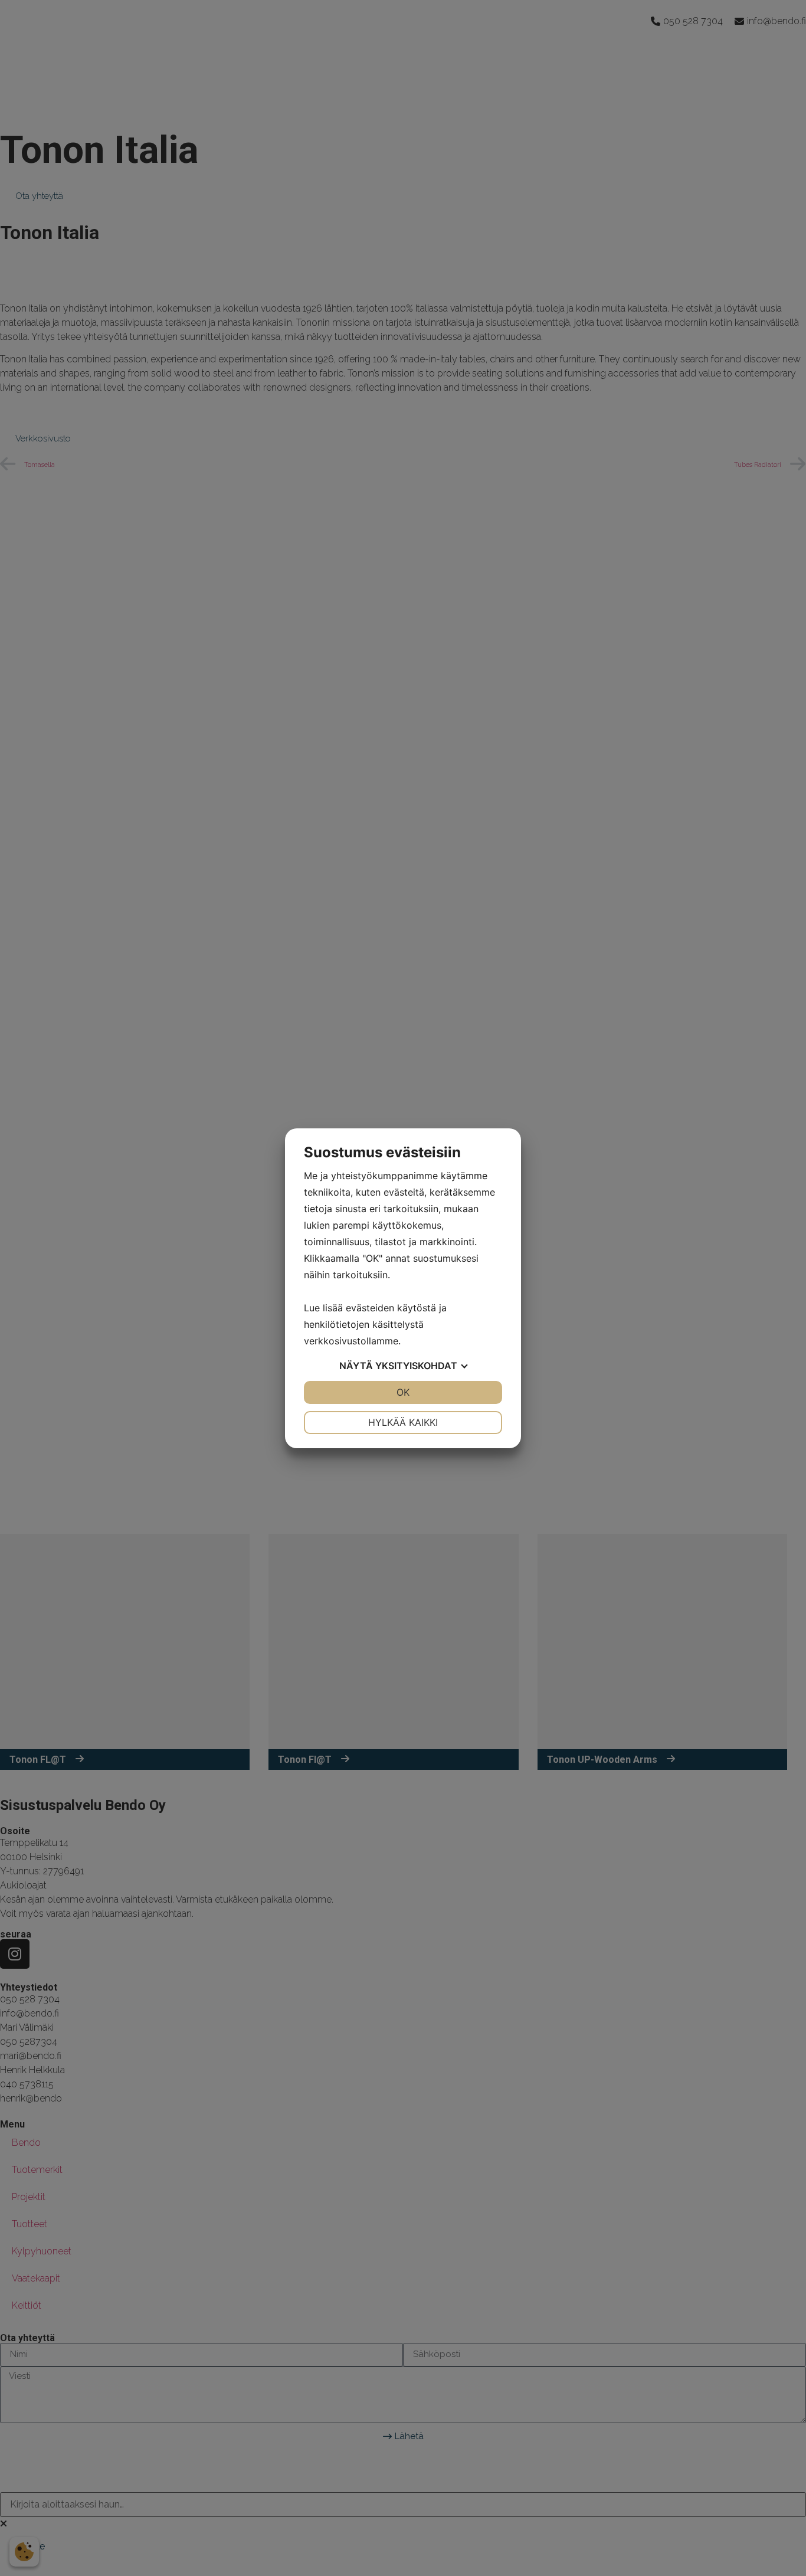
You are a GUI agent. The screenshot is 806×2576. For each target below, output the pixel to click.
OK (403, 1392)
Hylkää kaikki (403, 1422)
